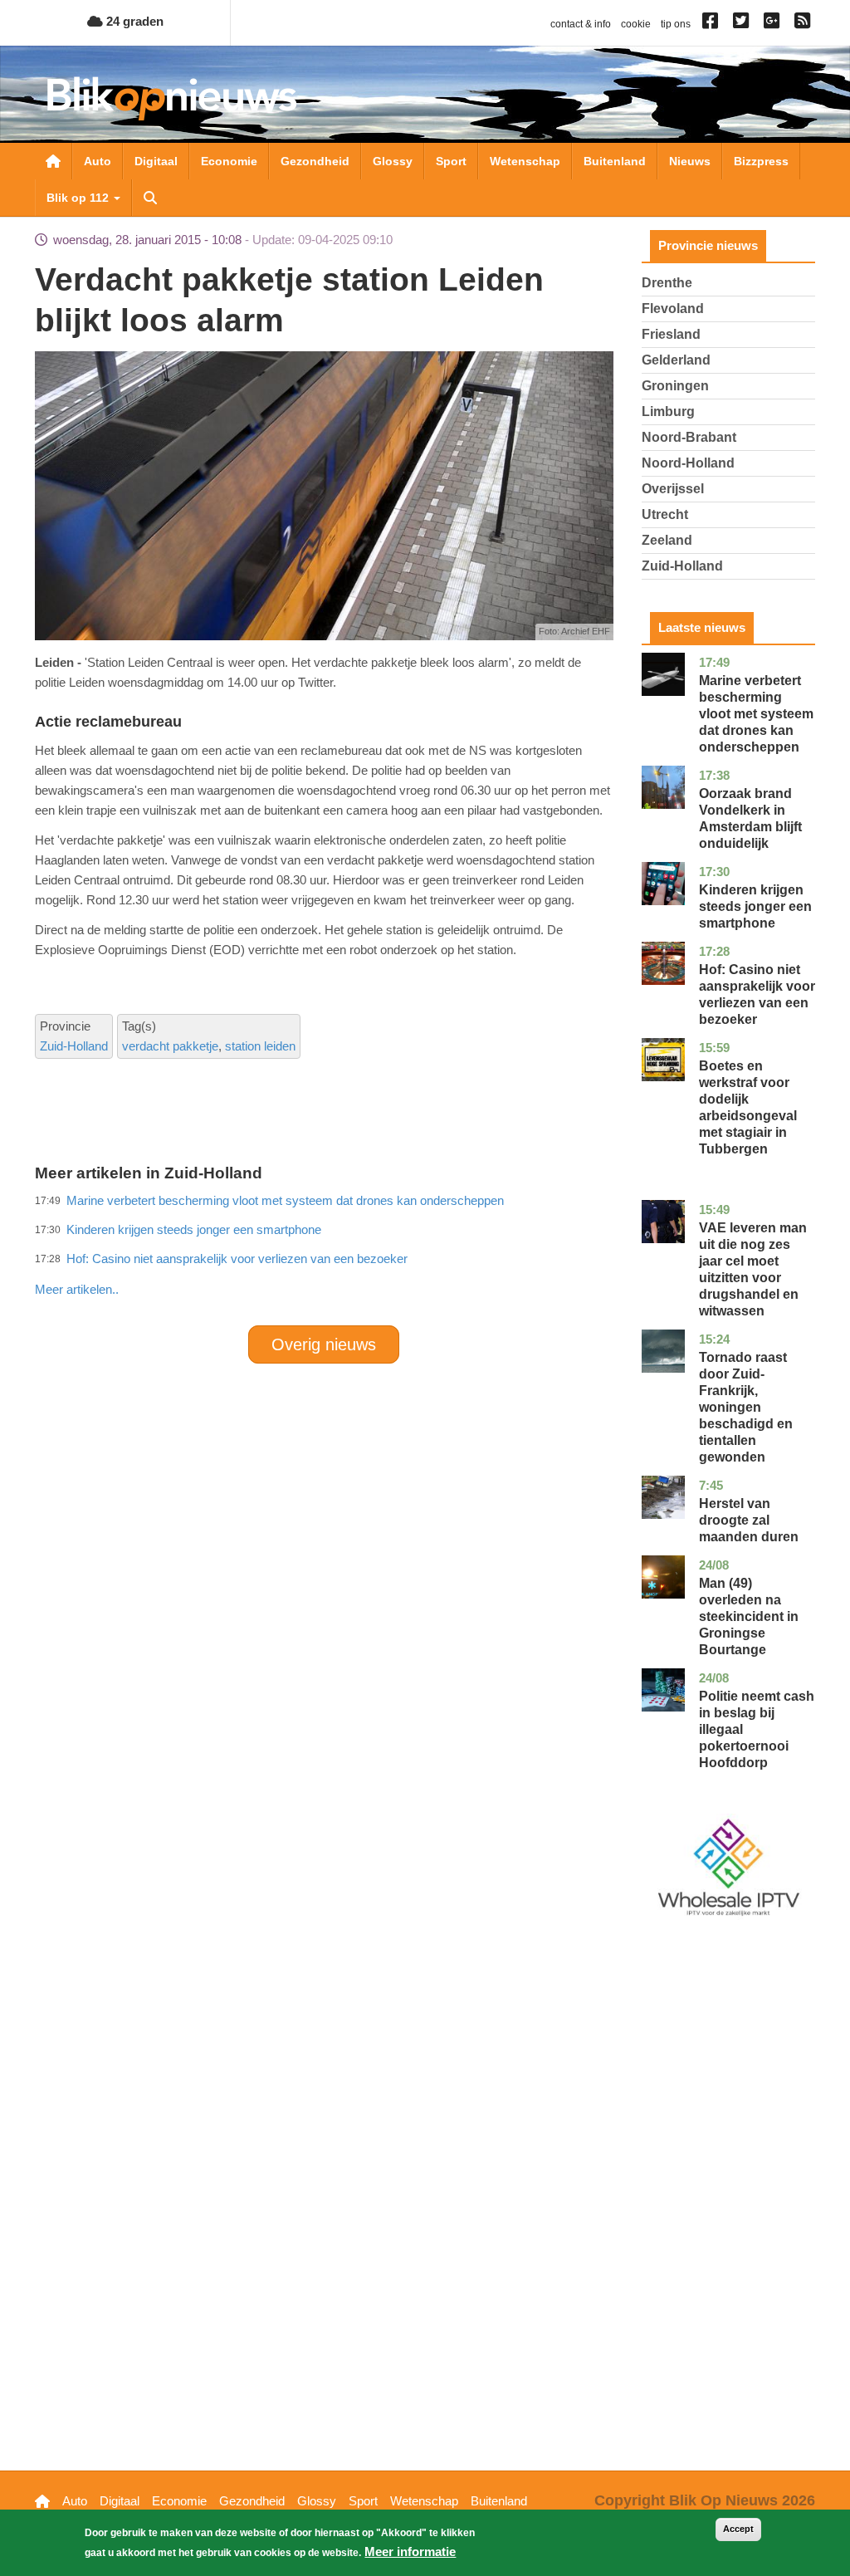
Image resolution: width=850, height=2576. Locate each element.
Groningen (675, 386)
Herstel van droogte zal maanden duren (749, 1520)
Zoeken (150, 198)
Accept (738, 2529)
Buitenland (615, 161)
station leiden (260, 1046)
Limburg (668, 411)
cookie (636, 24)
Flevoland (673, 309)
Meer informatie (410, 2552)
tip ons (676, 24)
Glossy (393, 161)
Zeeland (667, 540)
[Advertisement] (337, 1253)
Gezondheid (315, 161)
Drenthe (667, 283)
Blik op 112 (79, 198)
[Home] (172, 98)
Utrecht (665, 514)
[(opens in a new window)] (713, 24)
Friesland (671, 334)
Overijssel (673, 489)
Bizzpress (761, 161)
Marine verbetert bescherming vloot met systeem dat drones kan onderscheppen (756, 714)
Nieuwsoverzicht (53, 161)
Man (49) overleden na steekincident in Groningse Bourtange (749, 1616)
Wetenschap (525, 161)
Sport (451, 161)
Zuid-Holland (74, 1046)
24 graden (133, 21)
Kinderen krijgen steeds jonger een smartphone (755, 906)
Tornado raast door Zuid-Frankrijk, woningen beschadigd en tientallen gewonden (746, 1407)
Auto (98, 161)
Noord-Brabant (689, 437)
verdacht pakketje (170, 1046)
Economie (229, 161)
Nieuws (690, 161)
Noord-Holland (688, 463)
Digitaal (156, 161)
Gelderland (676, 360)
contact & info (581, 24)
